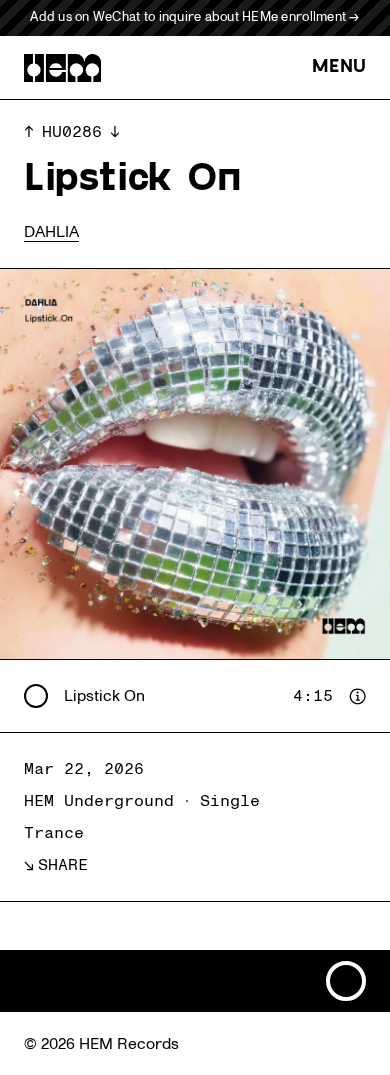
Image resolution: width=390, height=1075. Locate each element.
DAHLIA (51, 232)
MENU (339, 67)
